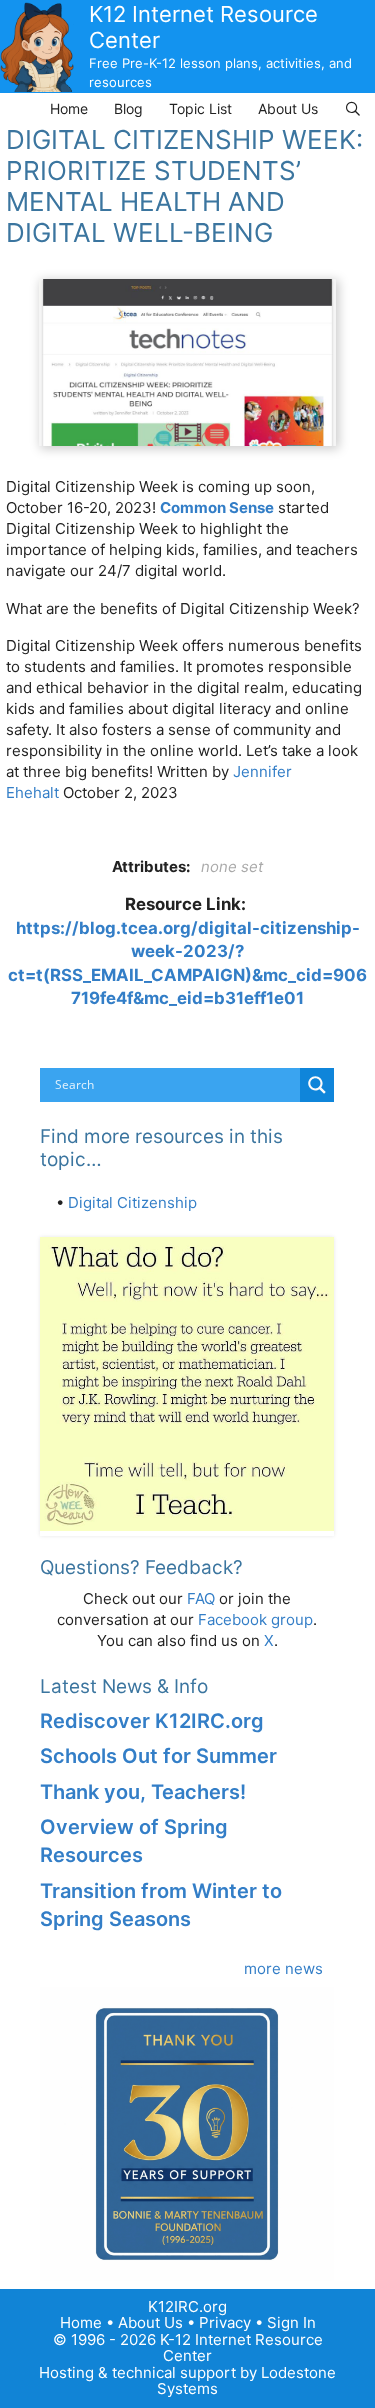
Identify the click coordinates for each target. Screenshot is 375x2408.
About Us (288, 108)
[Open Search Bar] (353, 108)
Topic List (200, 108)
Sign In (291, 2322)
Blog (128, 108)
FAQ (201, 1598)
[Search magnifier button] (317, 1085)
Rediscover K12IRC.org (152, 1721)
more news (283, 1968)
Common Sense (217, 507)
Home (69, 108)
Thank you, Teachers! (143, 1792)
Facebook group (255, 1619)
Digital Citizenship (132, 1202)
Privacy (225, 2322)
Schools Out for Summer (158, 1756)
